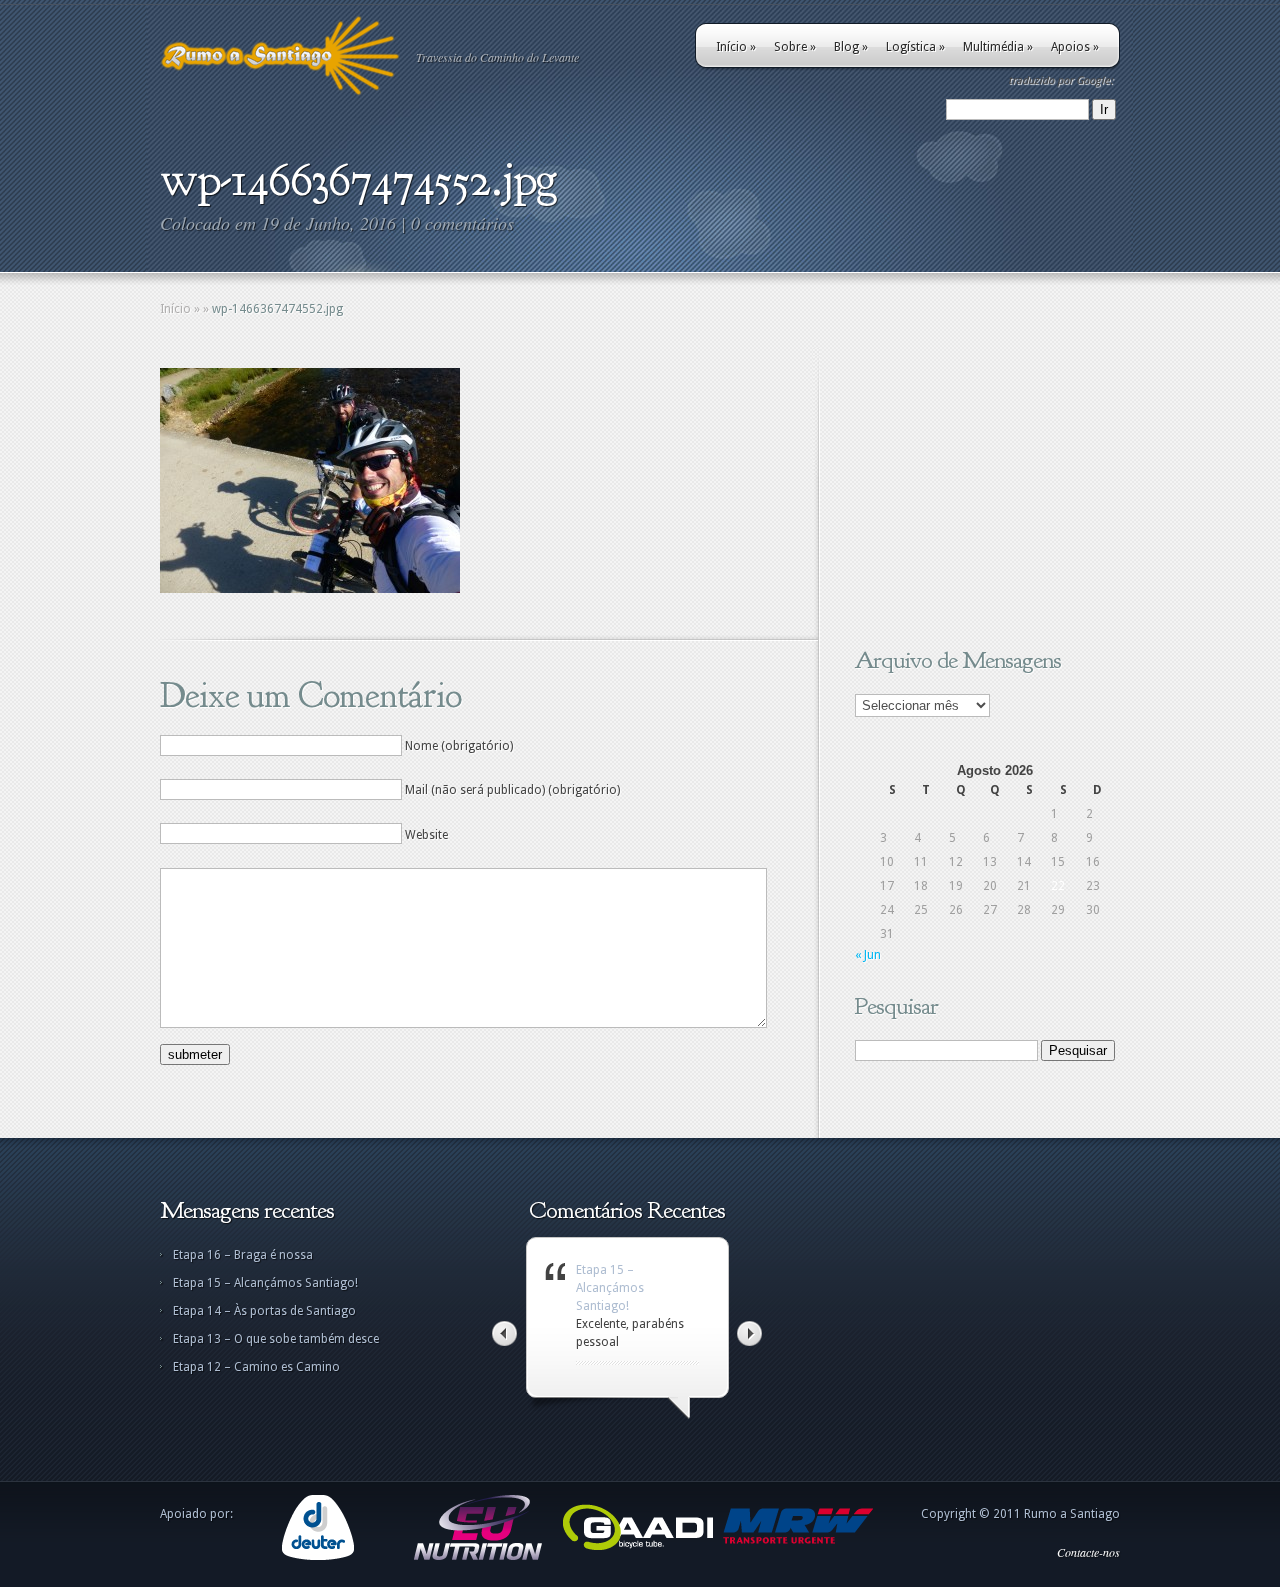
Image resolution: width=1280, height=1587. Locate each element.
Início (736, 47)
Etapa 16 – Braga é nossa (243, 1255)
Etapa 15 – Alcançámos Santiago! (265, 1283)
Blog (851, 47)
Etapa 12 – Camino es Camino (256, 1367)
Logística (915, 47)
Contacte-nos (1088, 1552)
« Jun (868, 955)
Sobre (795, 47)
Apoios (1075, 47)
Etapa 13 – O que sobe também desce (276, 1339)
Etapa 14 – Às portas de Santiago (264, 1311)
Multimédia (998, 47)
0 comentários (462, 223)
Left (504, 1333)
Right (749, 1333)
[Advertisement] (980, 493)
